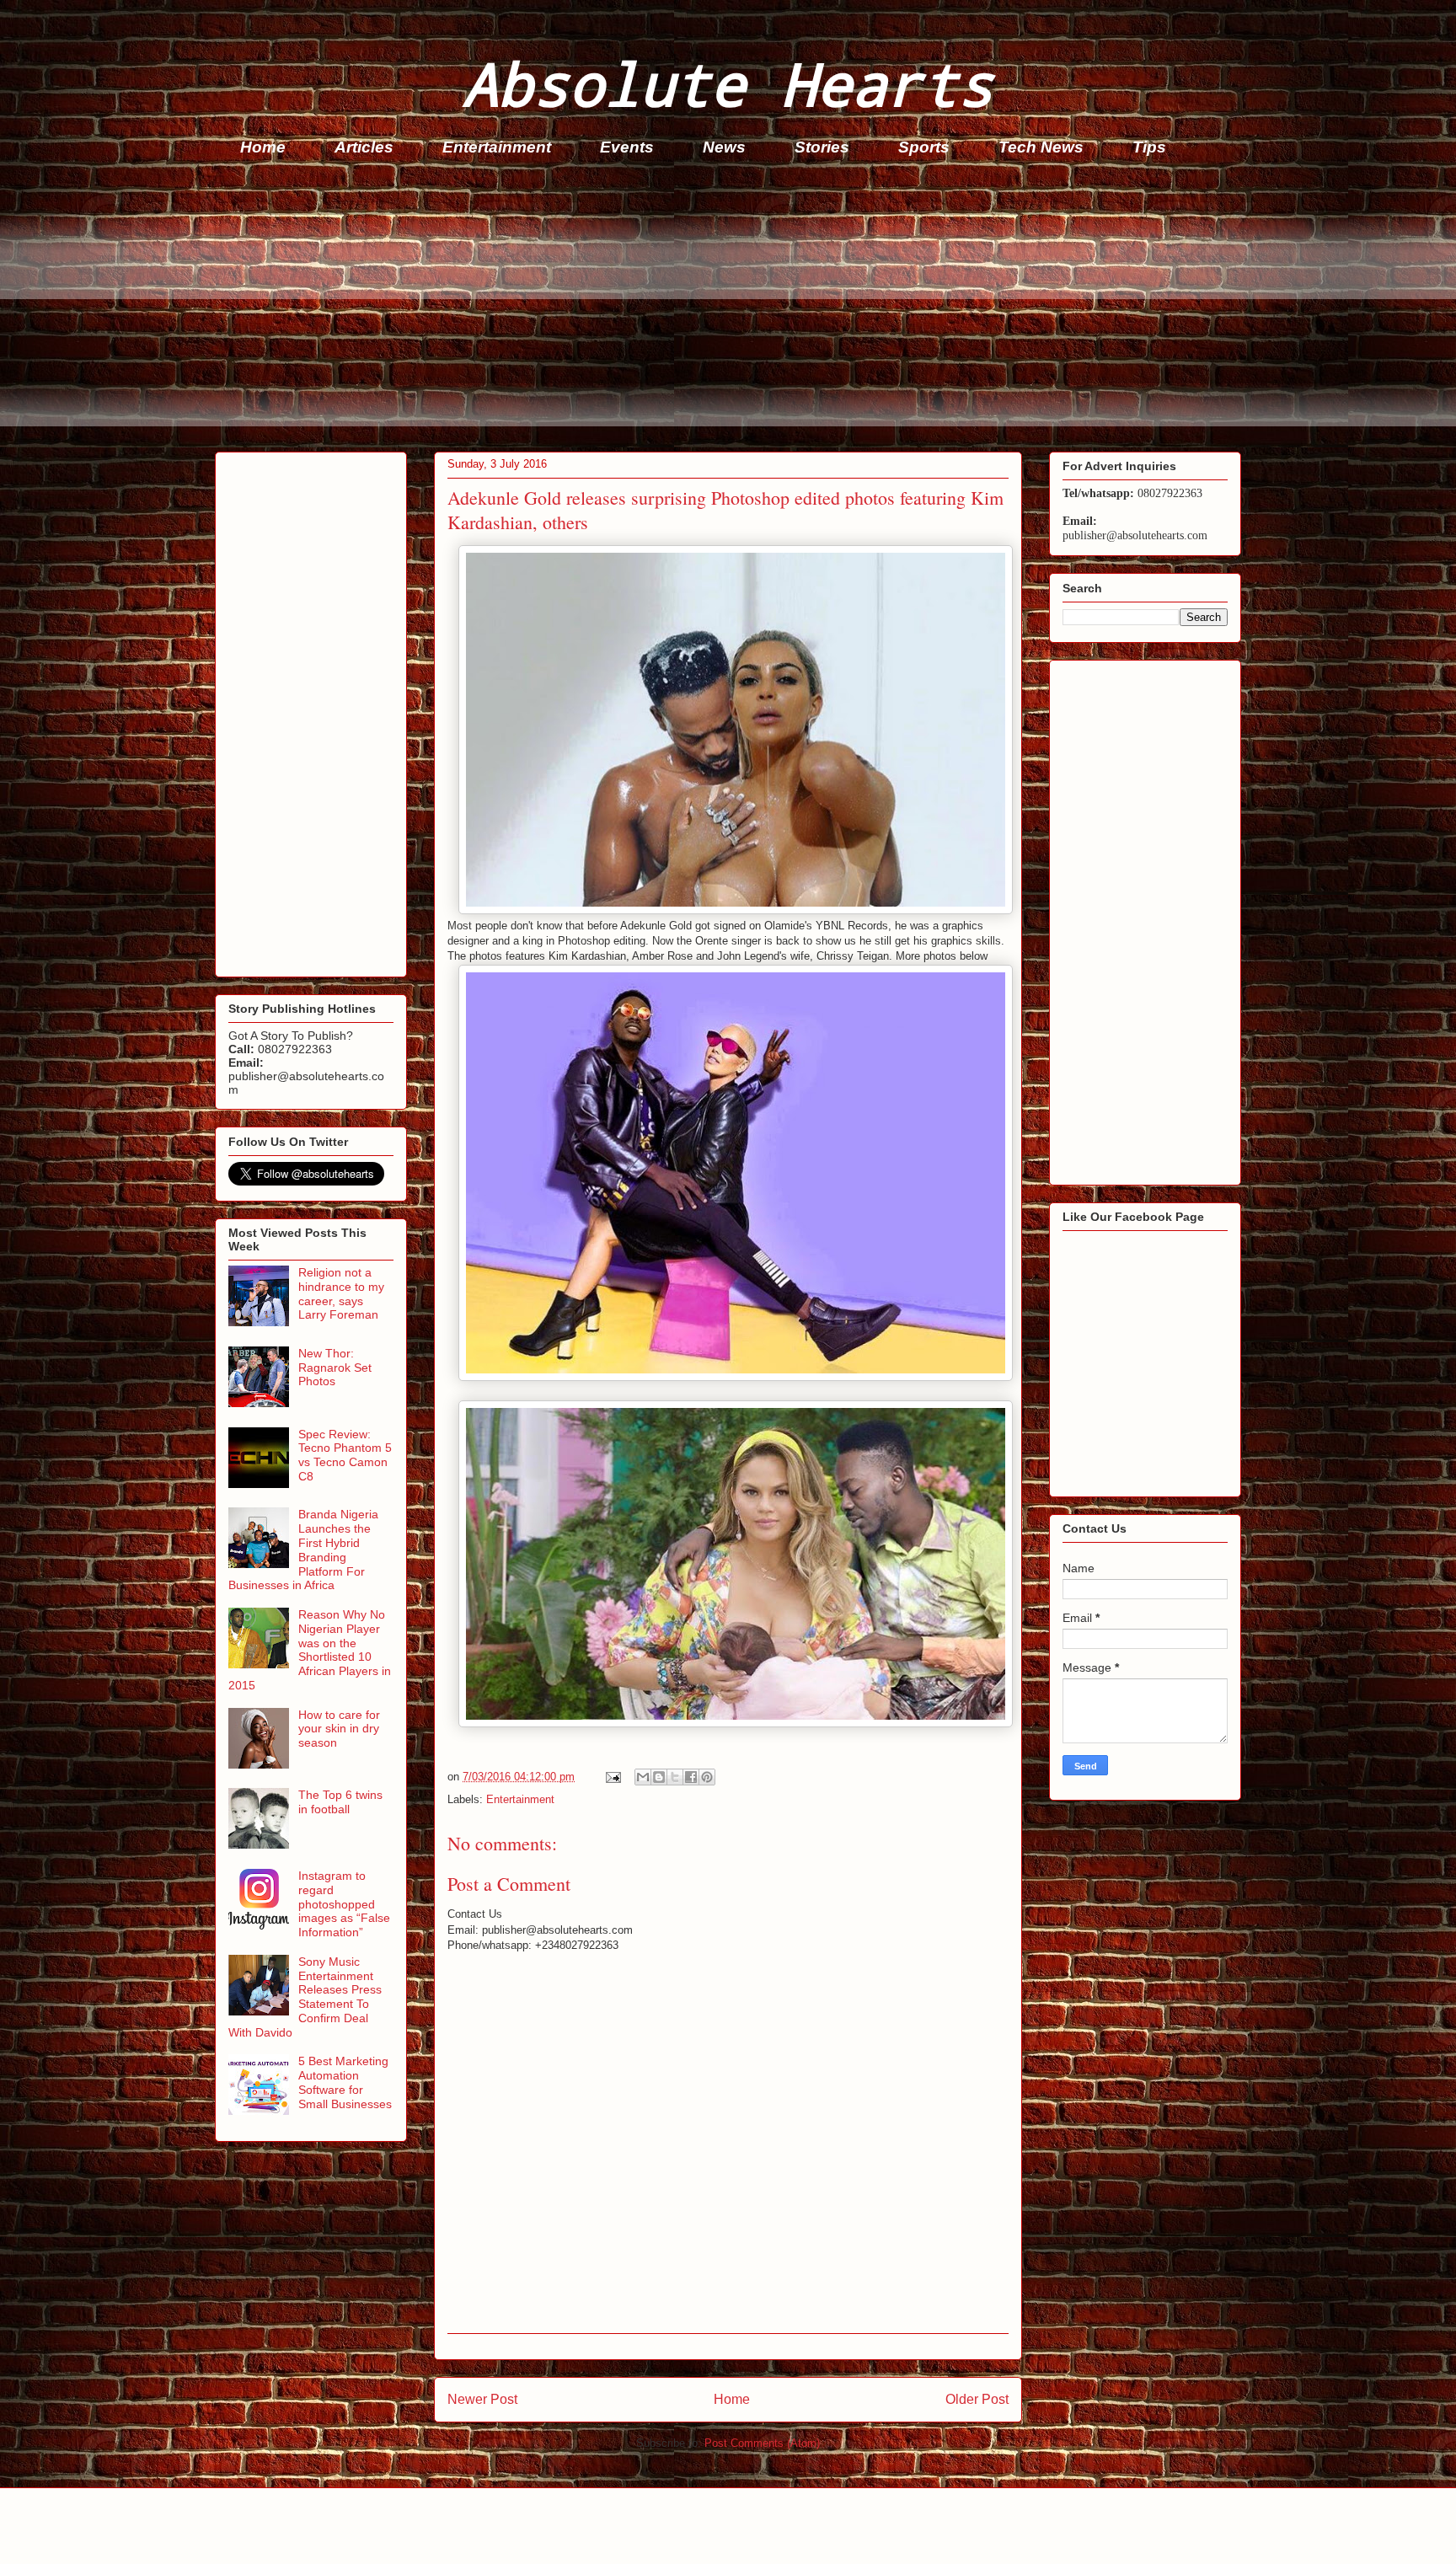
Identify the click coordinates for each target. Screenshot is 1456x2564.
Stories (822, 147)
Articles (364, 147)
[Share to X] (675, 1777)
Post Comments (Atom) (762, 2443)
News (724, 147)
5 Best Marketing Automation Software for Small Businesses (345, 2082)
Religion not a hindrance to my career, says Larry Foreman (341, 1293)
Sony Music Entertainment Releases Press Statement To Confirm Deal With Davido (305, 1997)
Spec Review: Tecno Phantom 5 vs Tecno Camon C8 (345, 1455)
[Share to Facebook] (691, 1777)
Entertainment (497, 147)
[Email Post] (612, 1777)
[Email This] (643, 1777)
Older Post (977, 2399)
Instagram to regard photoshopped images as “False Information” (344, 1904)
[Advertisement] (720, 308)
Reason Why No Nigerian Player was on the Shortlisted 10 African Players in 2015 (310, 1650)
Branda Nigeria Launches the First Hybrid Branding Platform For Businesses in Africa (303, 1550)
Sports (924, 147)
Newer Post (482, 2399)
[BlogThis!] (659, 1777)
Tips (1149, 147)
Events (627, 147)
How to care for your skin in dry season (339, 1729)
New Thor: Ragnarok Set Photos (335, 1368)
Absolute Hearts (728, 83)
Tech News (1041, 147)
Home (263, 147)
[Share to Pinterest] (707, 1777)
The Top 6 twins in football (340, 1802)
